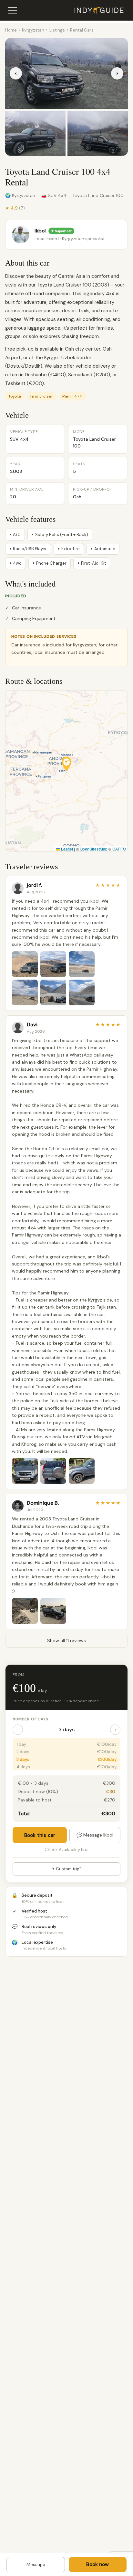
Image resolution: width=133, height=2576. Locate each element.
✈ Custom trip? (66, 1869)
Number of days (31, 1719)
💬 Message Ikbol (95, 1835)
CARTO (119, 849)
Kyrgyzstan (33, 30)
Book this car (40, 1835)
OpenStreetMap (94, 849)
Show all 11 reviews (66, 1641)
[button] (66, 764)
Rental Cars (82, 30)
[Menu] (12, 10)
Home (11, 30)
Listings (57, 30)
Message (36, 2564)
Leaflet (66, 849)
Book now (97, 2564)
